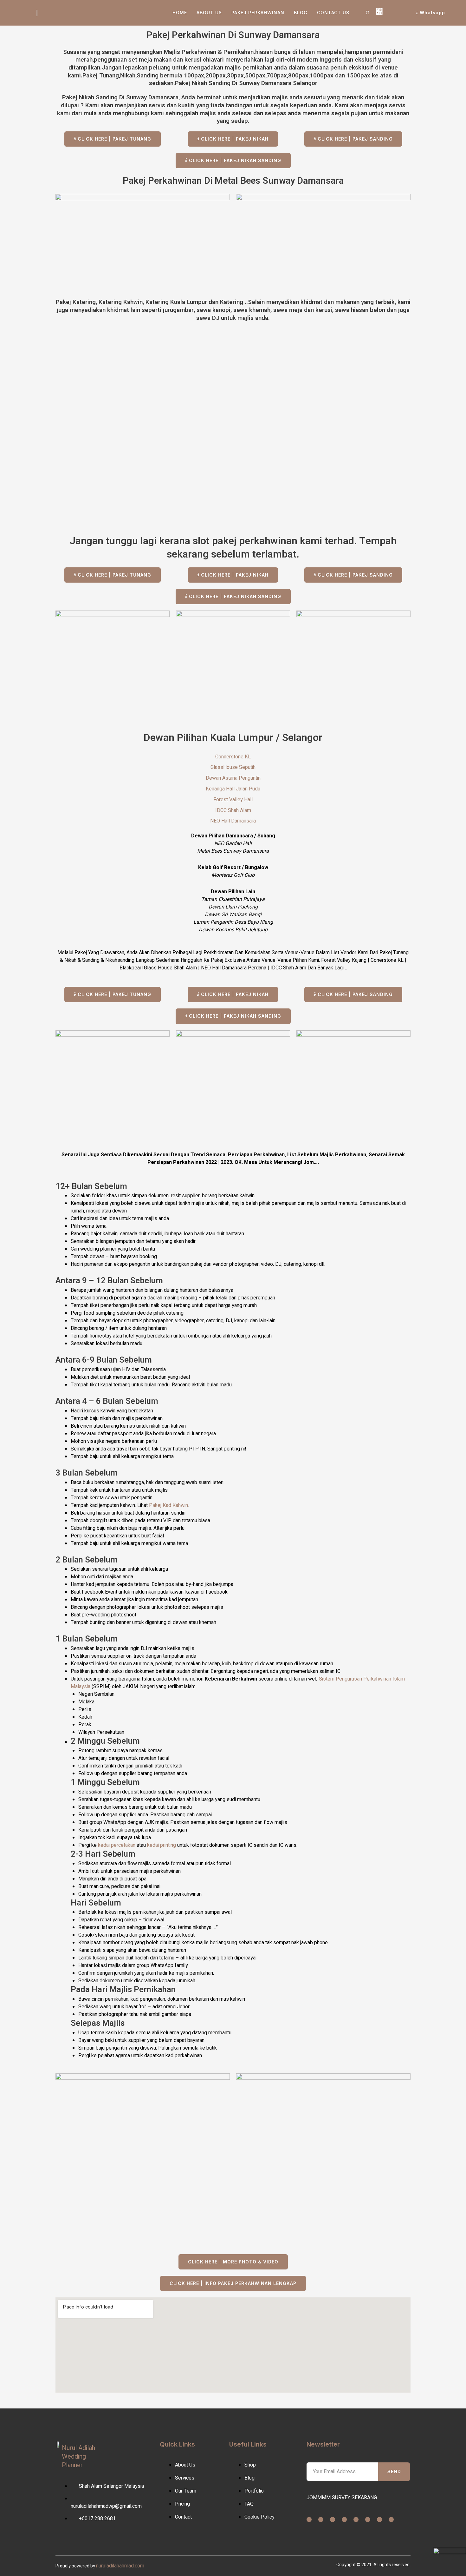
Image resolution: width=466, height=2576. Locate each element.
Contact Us (333, 13)
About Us (209, 13)
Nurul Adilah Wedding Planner (78, 2457)
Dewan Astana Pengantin (233, 778)
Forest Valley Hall (233, 800)
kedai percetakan (117, 1845)
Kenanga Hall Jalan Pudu (233, 789)
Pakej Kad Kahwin (168, 1505)
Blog (301, 13)
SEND (394, 2471)
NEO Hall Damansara (233, 821)
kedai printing (162, 1845)
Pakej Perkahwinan (258, 13)
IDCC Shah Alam (233, 810)
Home (180, 13)
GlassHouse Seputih (233, 767)
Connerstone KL (233, 757)
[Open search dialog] (367, 13)
